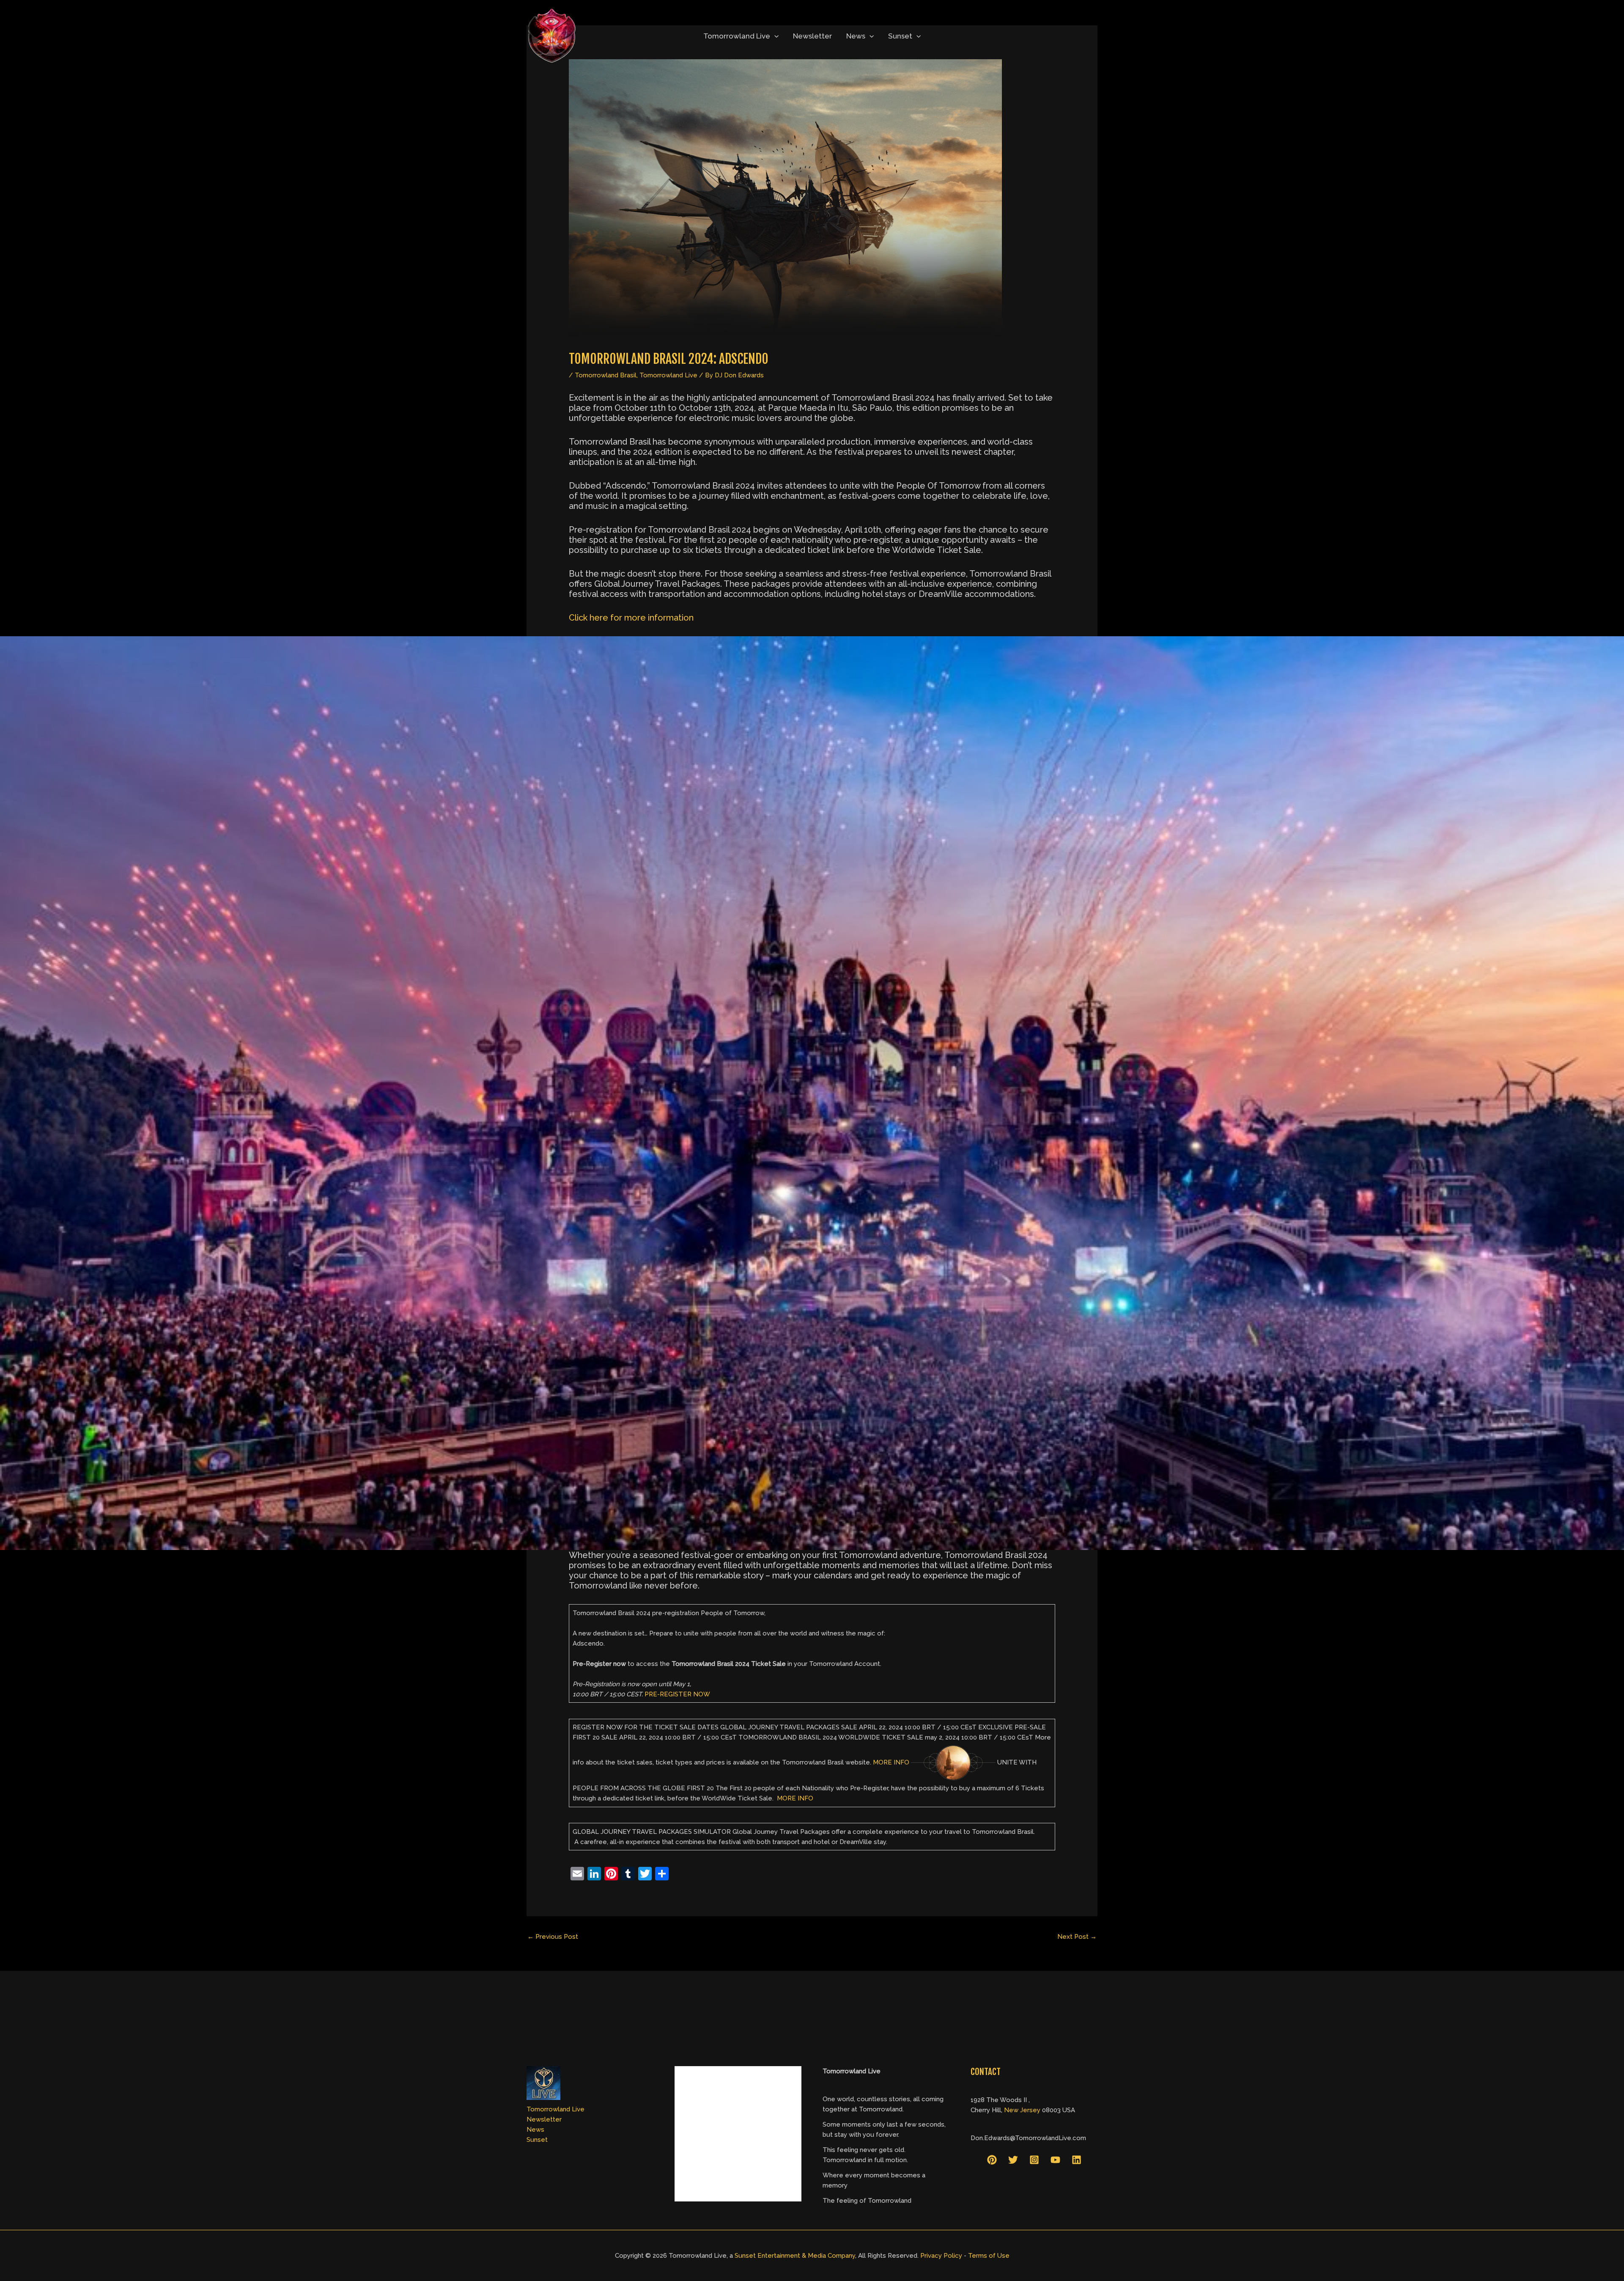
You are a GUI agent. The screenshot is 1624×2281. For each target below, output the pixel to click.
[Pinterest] (992, 2160)
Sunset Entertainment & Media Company (795, 2256)
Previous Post (553, 1937)
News (856, 36)
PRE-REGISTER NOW (677, 1694)
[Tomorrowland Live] (552, 36)
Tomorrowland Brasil (606, 375)
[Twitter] (1013, 2160)
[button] (774, 36)
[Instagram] (1034, 2160)
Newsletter (812, 36)
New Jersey (1022, 2110)
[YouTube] (1055, 2160)
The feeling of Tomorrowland (867, 2201)
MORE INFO (891, 1762)
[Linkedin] (1077, 2160)
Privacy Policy (941, 2256)
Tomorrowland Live (737, 36)
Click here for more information (631, 618)
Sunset (900, 36)
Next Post (1077, 1937)
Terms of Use (989, 2256)
